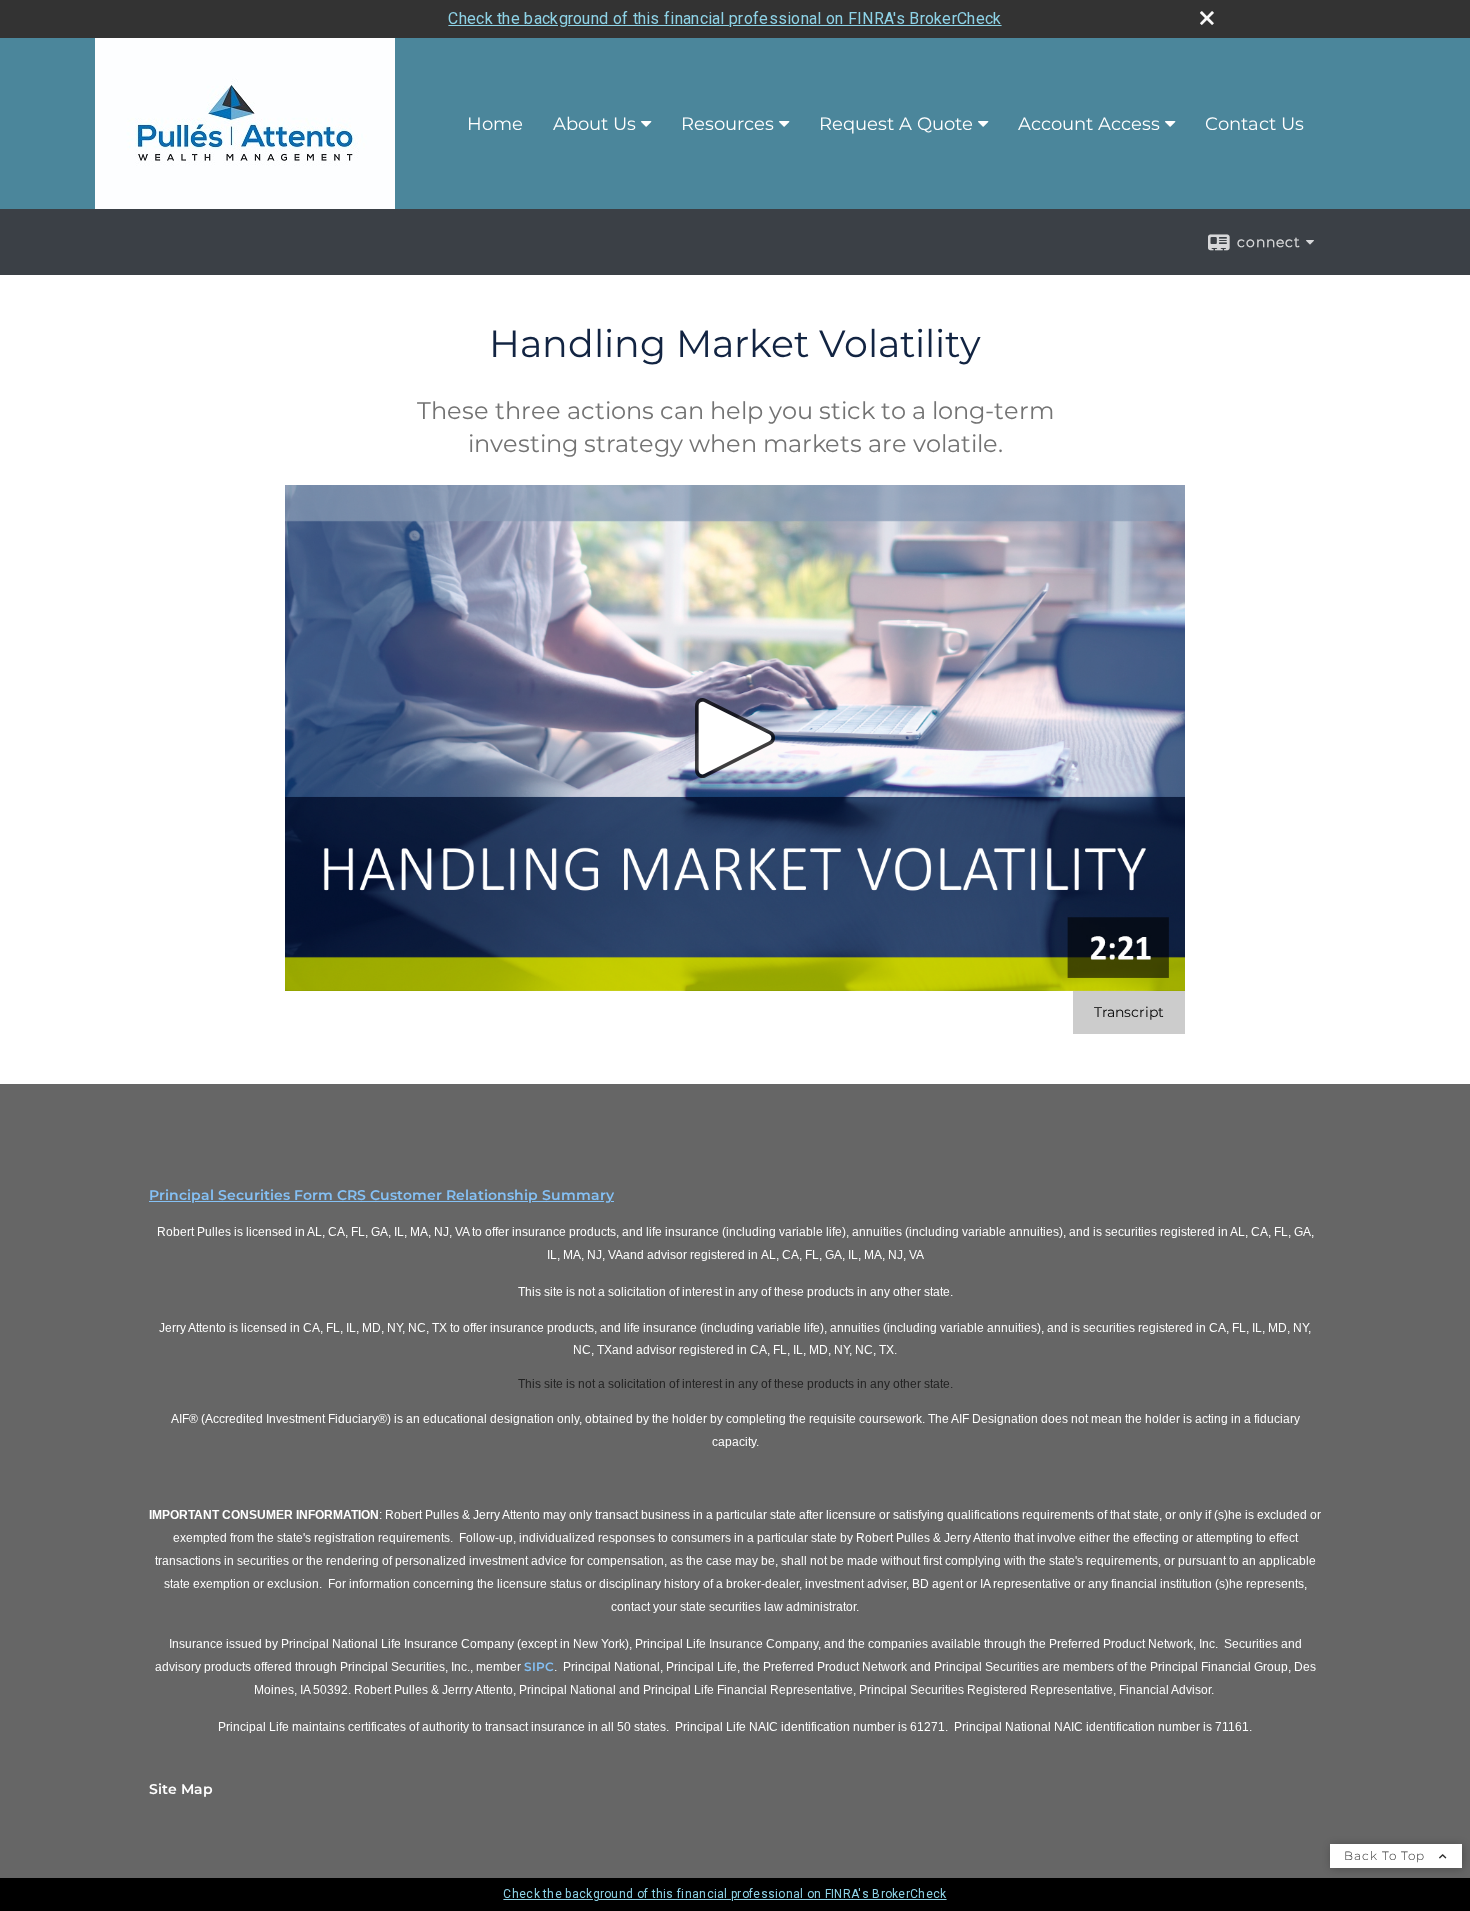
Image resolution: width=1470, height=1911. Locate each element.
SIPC (539, 1666)
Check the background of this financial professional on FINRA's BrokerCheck (724, 18)
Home (495, 124)
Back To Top (1386, 1855)
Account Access (1089, 124)
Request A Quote (896, 124)
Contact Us (1254, 124)
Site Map (181, 1789)
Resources (727, 124)
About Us (594, 124)
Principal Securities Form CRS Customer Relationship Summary (381, 1195)
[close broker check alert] (1207, 18)
